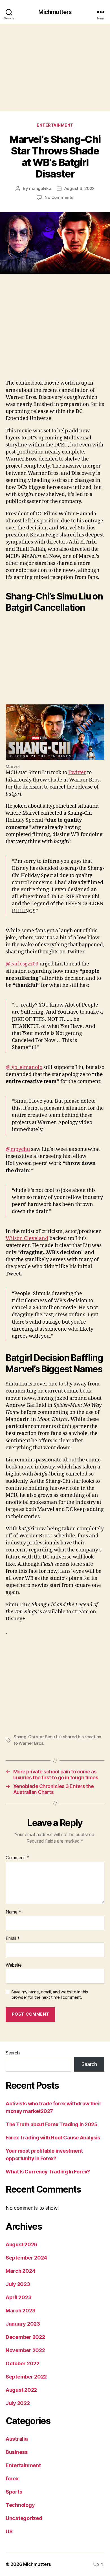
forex (12, 2479)
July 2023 (18, 2284)
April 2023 (18, 2297)
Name (13, 1912)
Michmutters (55, 12)
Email (13, 1939)
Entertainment (55, 125)
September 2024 (26, 2258)
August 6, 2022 (79, 188)
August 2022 (21, 2390)
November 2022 (25, 2350)
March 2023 (20, 2311)
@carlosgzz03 (22, 964)
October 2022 (23, 2363)
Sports (14, 2492)
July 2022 (18, 2403)
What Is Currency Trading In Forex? (48, 2172)
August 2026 (21, 2244)
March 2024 (20, 2271)
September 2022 (26, 2377)
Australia (17, 2439)
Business (17, 2452)
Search (13, 2053)
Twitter (77, 773)
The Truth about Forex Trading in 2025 (51, 2124)
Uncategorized (24, 2518)
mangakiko (40, 188)
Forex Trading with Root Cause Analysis (53, 2138)
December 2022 (25, 2337)
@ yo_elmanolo (24, 1067)
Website (14, 1965)
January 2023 (23, 2324)
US (9, 2531)
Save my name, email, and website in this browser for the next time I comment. (50, 1995)
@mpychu (18, 1149)
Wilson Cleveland (27, 1238)
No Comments (59, 197)
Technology (20, 2505)
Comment (17, 1858)
